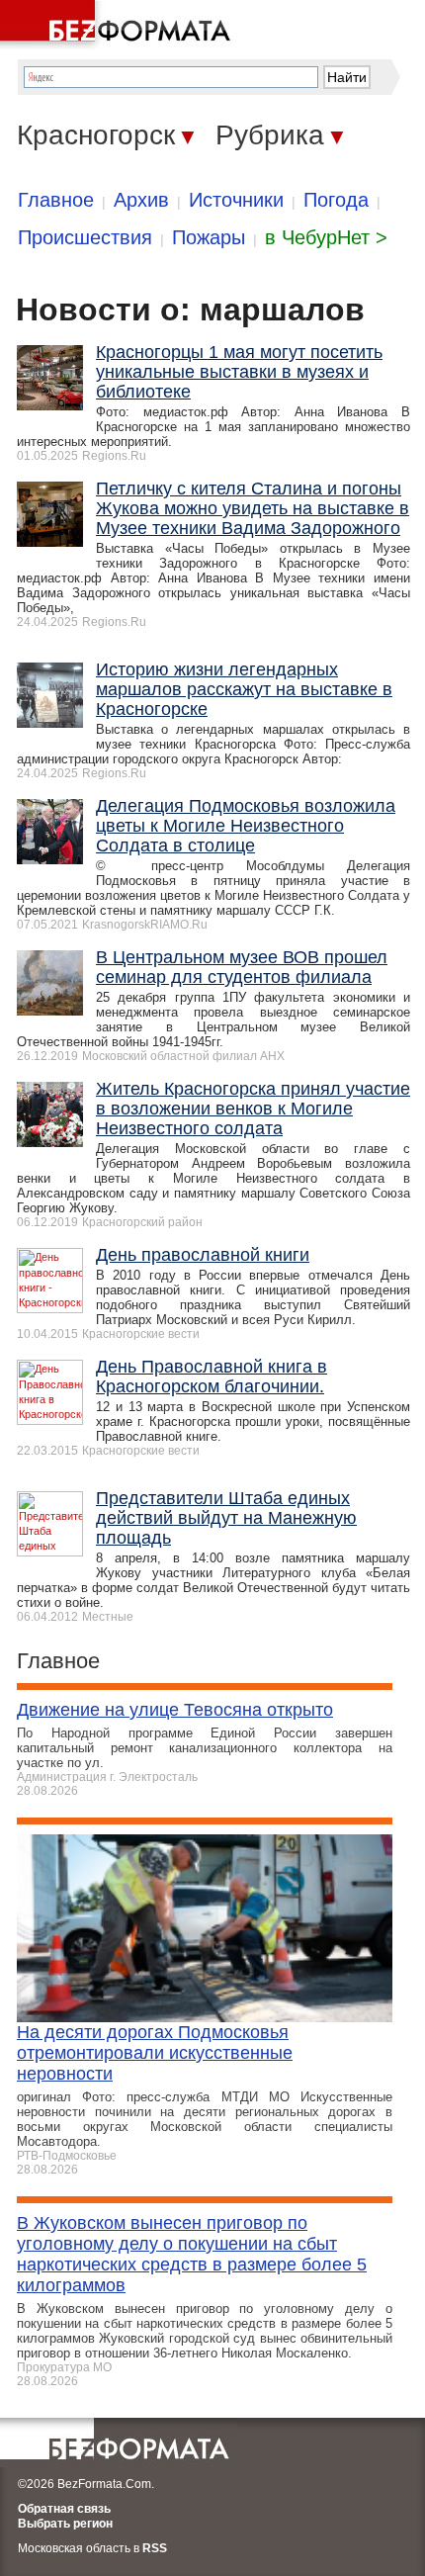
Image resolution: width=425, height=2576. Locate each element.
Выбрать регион (65, 2524)
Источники (236, 200)
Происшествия (85, 237)
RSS (155, 2548)
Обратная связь (64, 2509)
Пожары (209, 237)
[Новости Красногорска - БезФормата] (119, 25)
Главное (56, 200)
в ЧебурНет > (326, 237)
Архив (141, 200)
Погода (336, 200)
